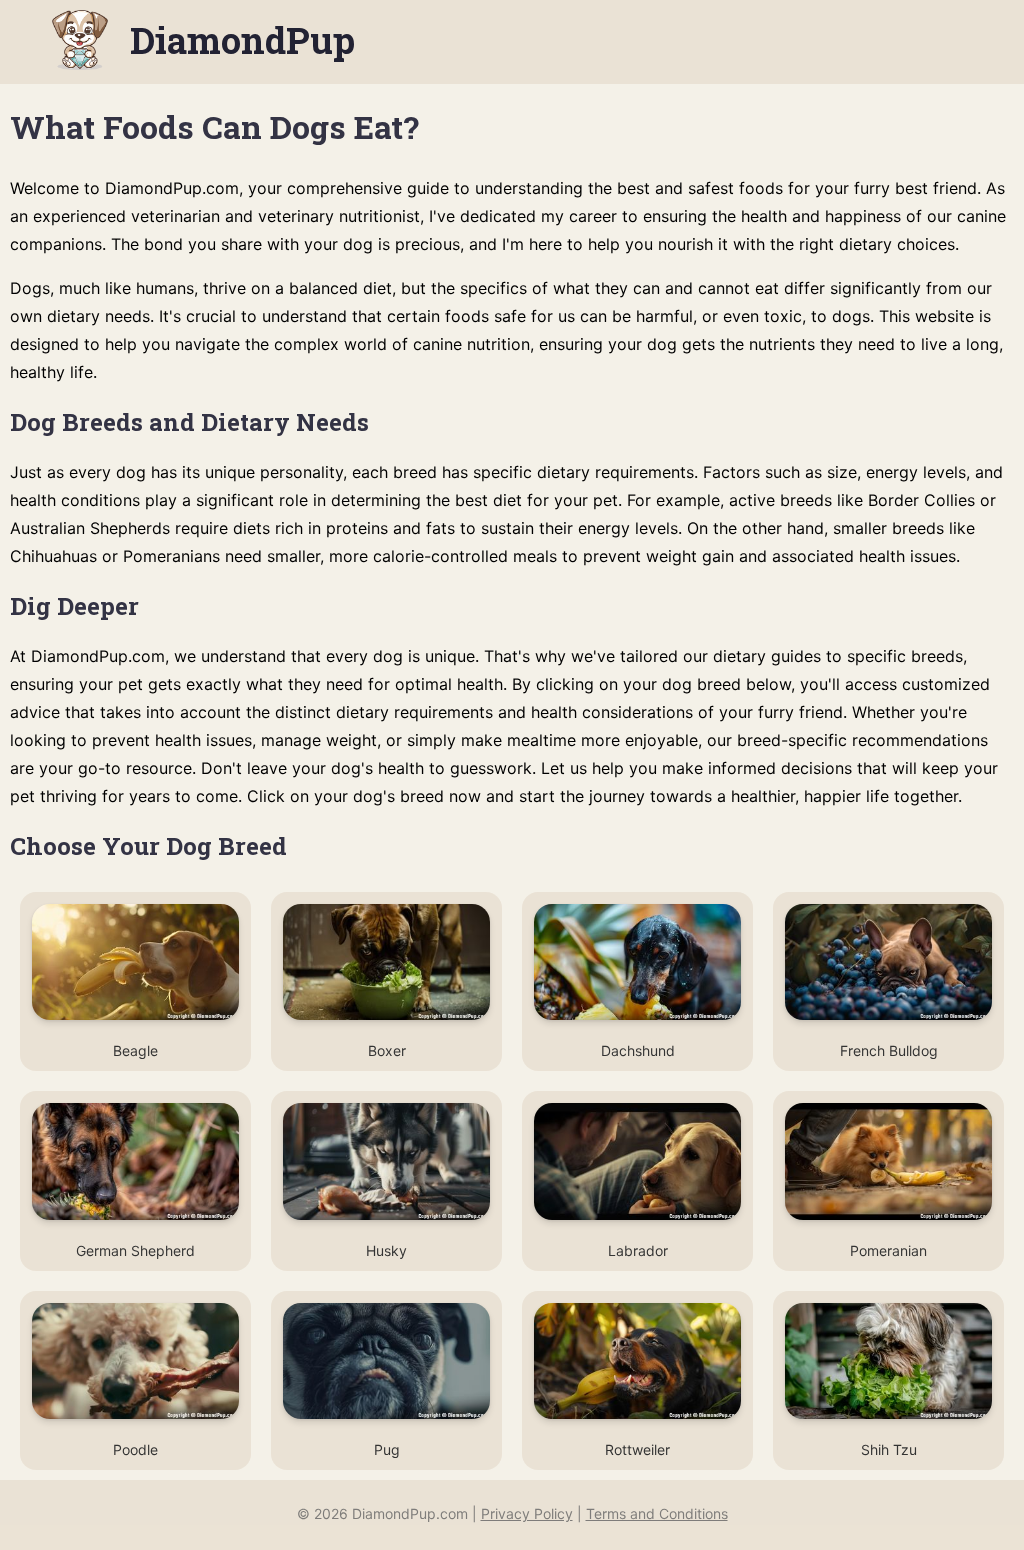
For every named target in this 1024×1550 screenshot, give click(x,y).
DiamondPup (242, 40)
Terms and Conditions (657, 1513)
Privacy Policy (527, 1513)
